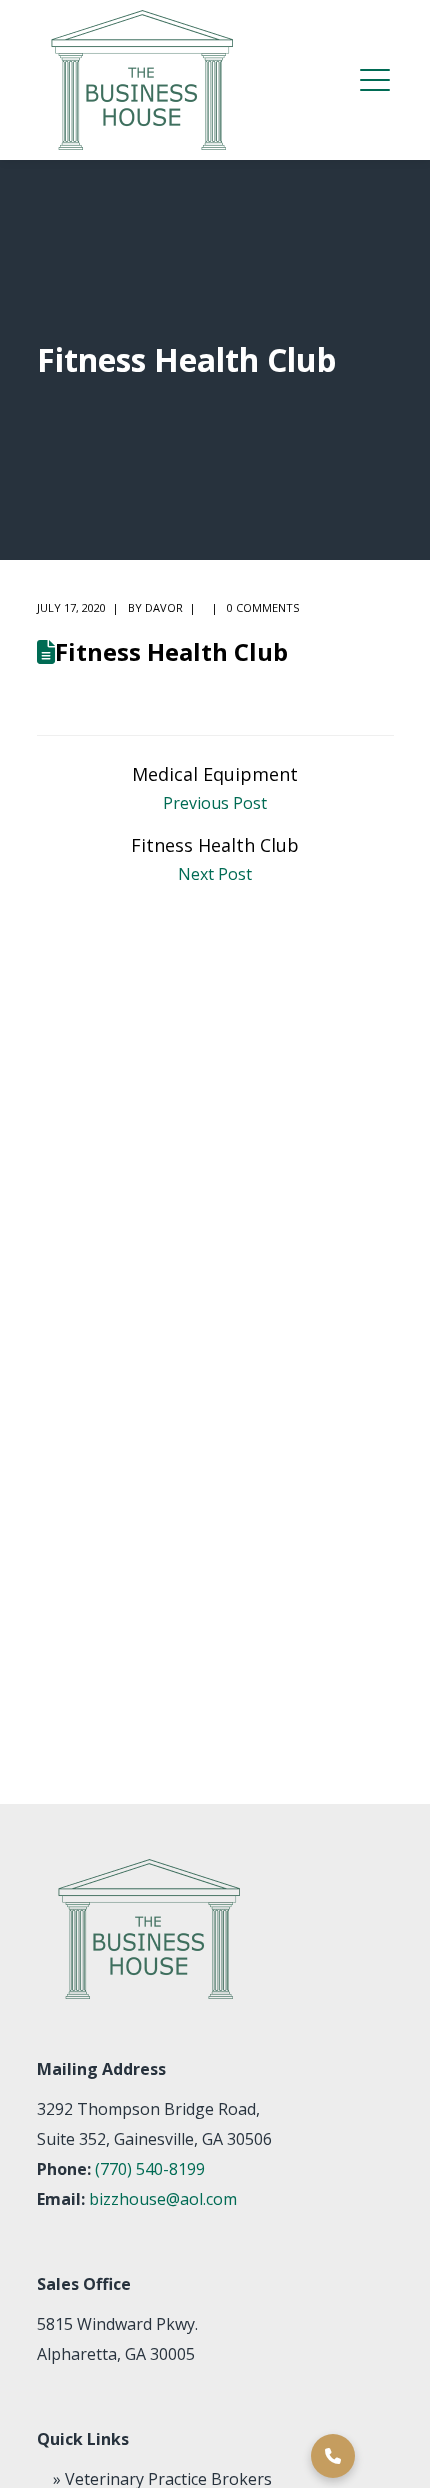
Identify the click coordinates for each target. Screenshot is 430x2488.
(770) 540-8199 (150, 2169)
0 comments (263, 607)
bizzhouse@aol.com (163, 2199)
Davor (164, 607)
